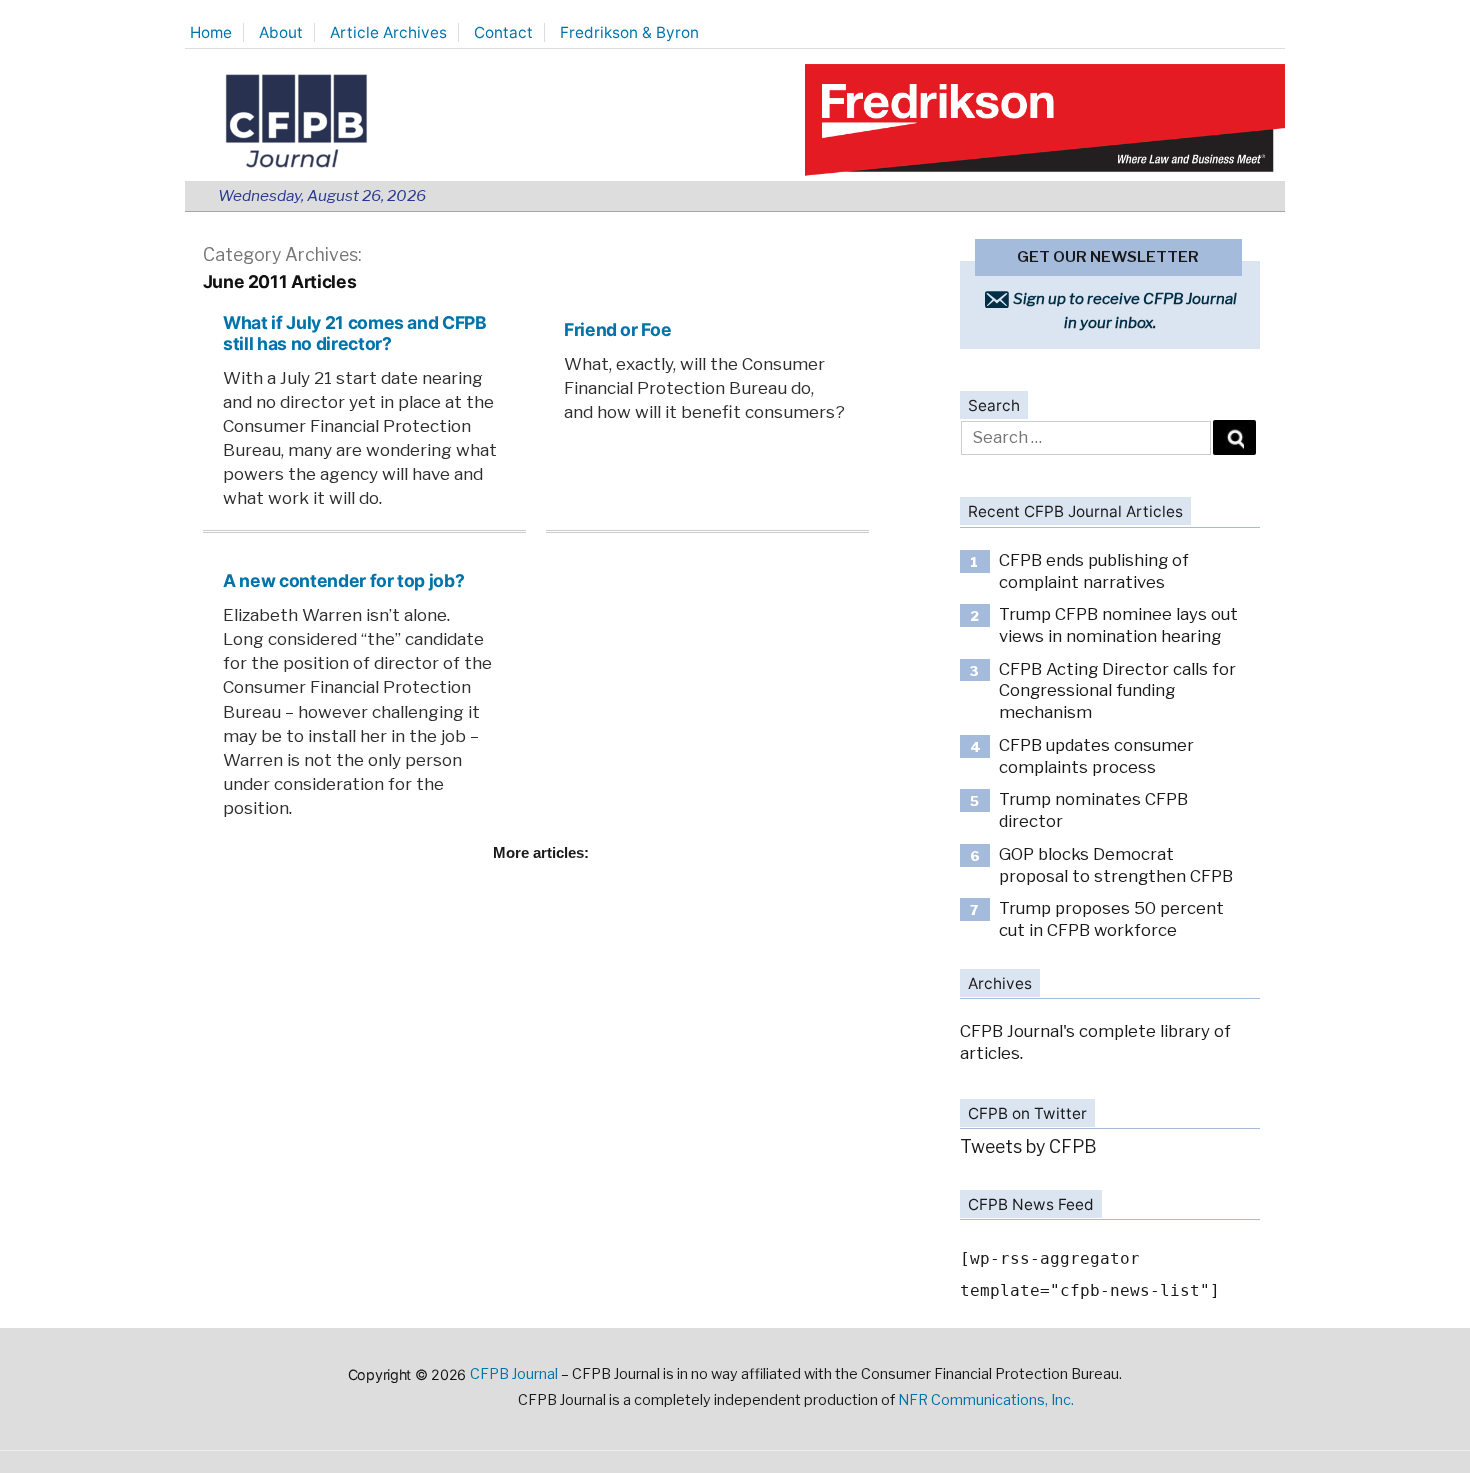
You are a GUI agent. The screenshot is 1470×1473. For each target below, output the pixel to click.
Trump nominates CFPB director (1093, 810)
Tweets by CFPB (1028, 1146)
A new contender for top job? (343, 580)
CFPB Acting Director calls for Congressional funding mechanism (1117, 690)
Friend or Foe (617, 329)
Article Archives (388, 32)
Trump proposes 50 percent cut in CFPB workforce (1111, 919)
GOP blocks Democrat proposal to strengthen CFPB (1116, 865)
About (281, 32)
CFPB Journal (514, 1374)
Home (211, 32)
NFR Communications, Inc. (986, 1400)
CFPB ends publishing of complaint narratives (1094, 571)
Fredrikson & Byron (629, 32)
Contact (503, 32)
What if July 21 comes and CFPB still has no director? (354, 333)
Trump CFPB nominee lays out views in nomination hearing (1118, 625)
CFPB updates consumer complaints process (1096, 756)
